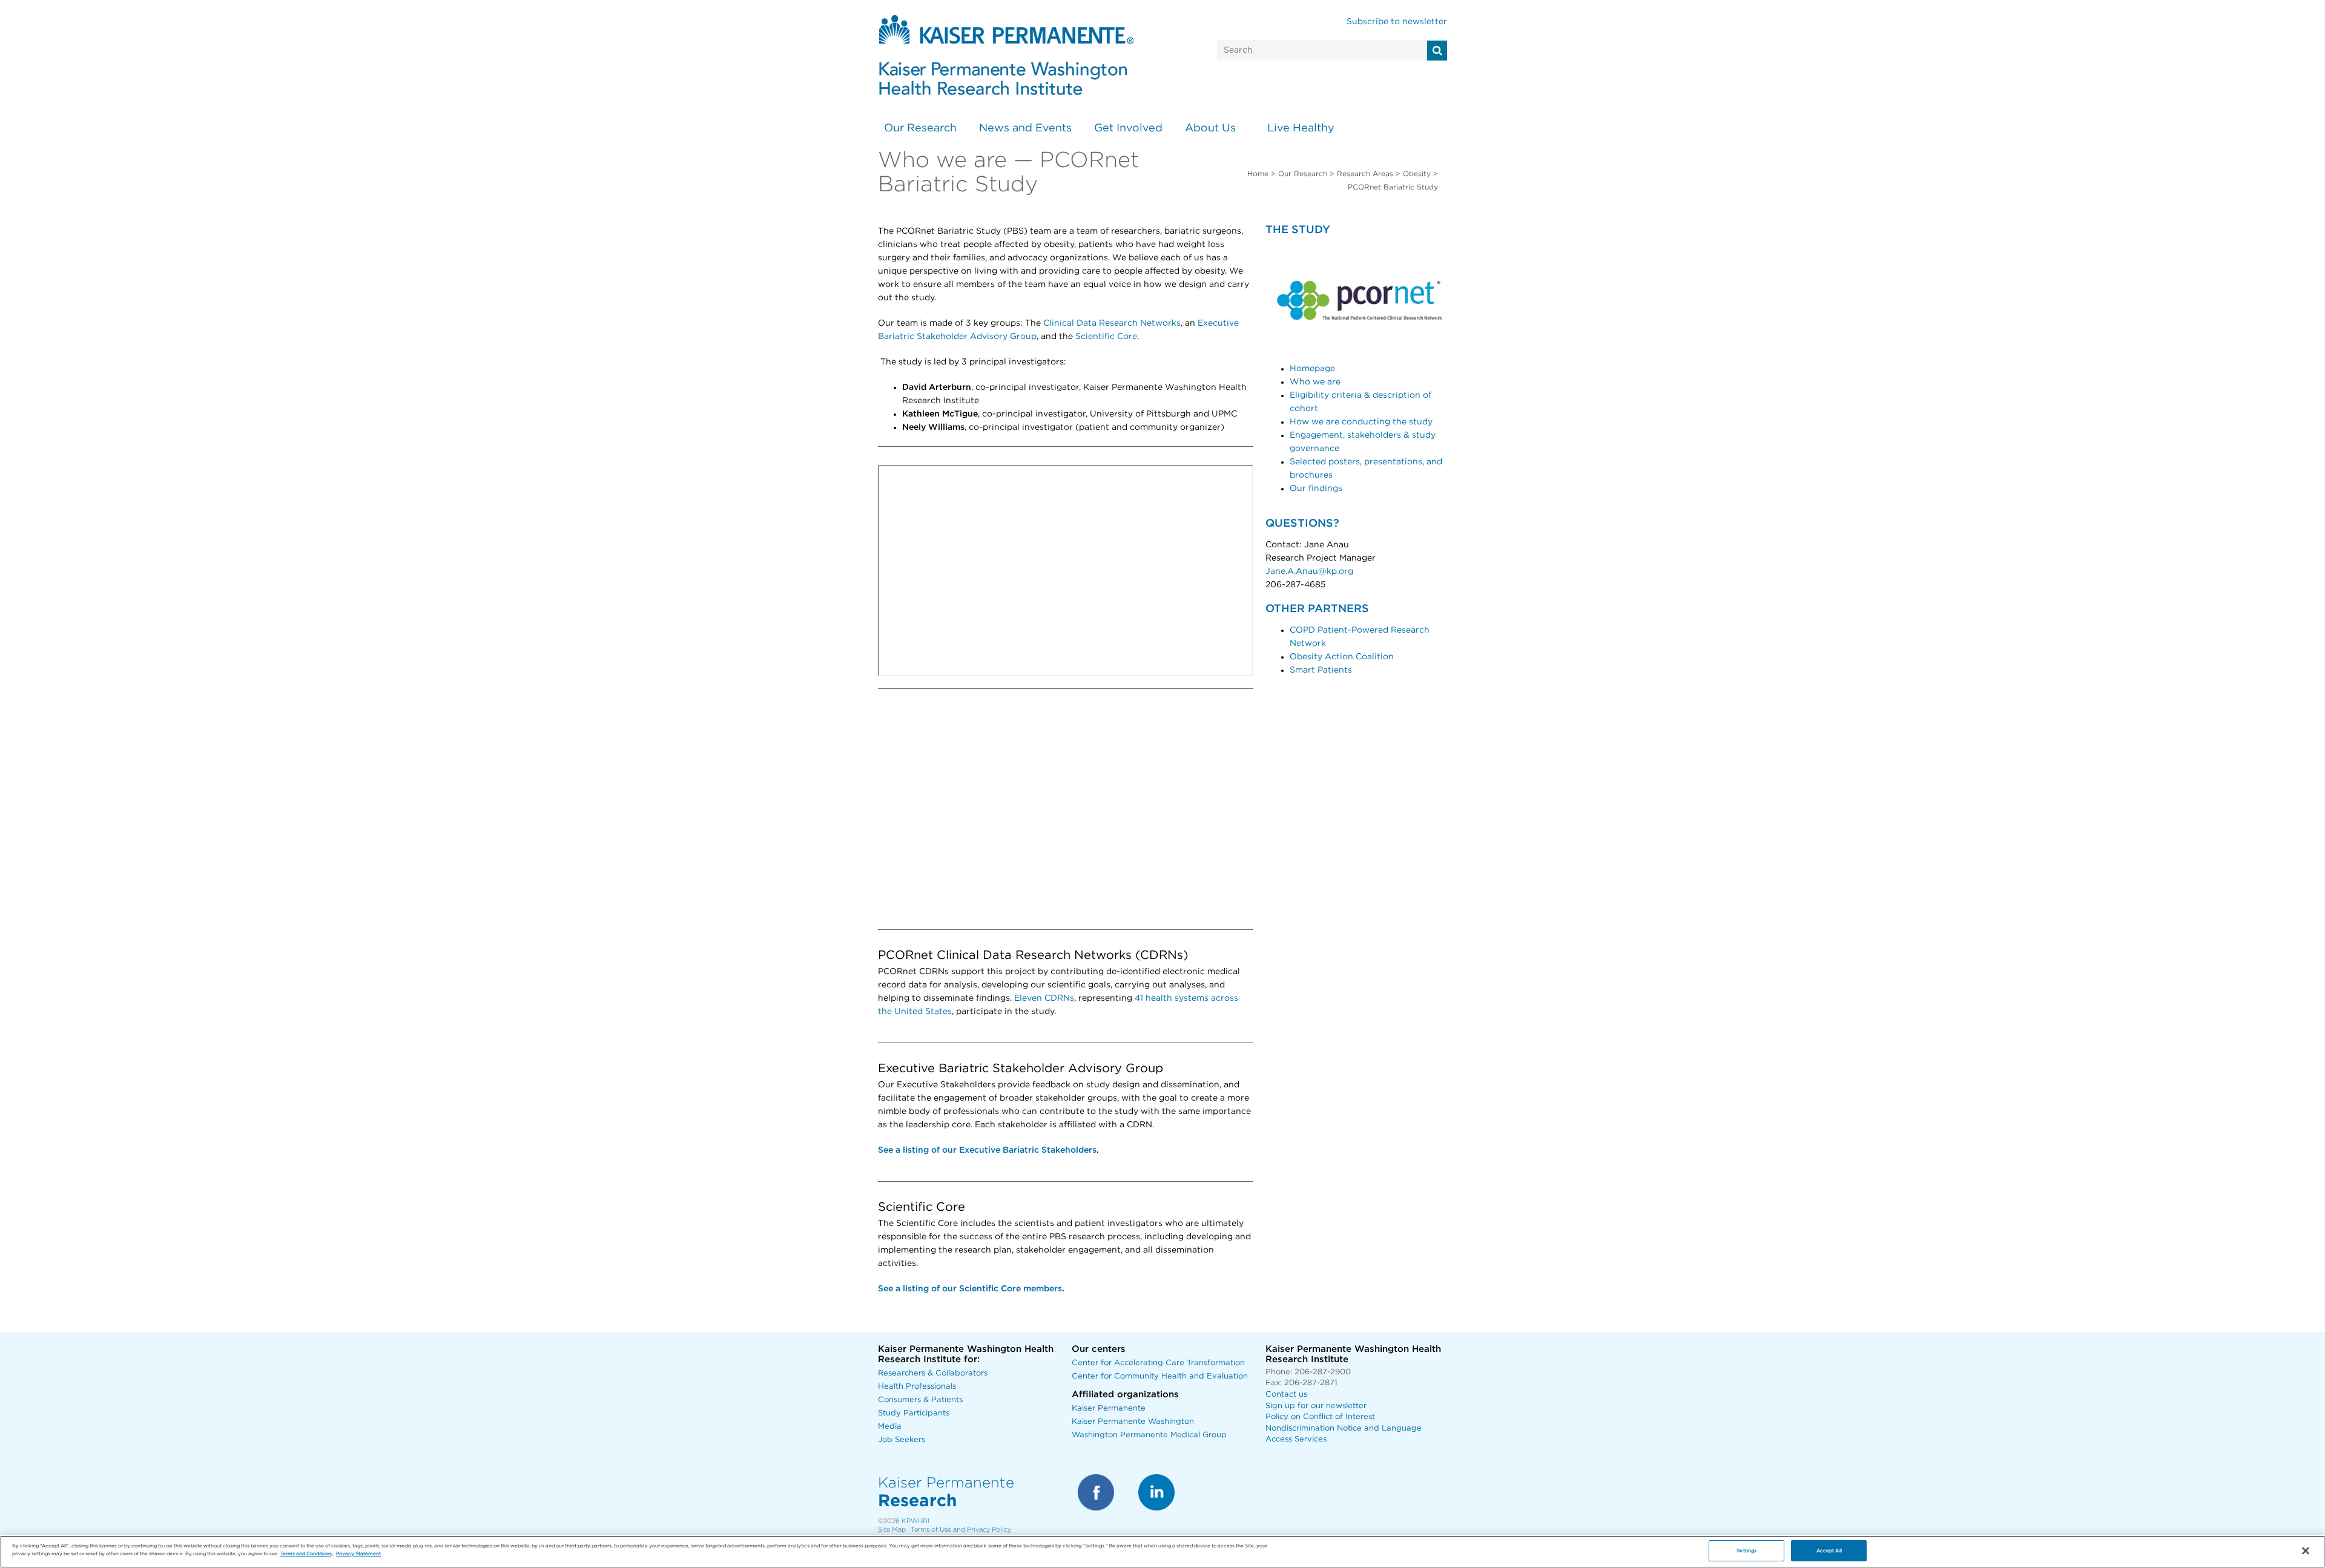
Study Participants (914, 1413)
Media (890, 1427)
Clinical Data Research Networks (1112, 323)
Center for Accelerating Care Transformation (1158, 1363)
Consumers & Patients (920, 1400)
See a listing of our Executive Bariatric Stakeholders (987, 1150)
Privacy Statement (358, 1554)
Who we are (1316, 382)
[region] (1162, 1552)
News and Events (1025, 128)
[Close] (2306, 1551)
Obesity (1417, 174)
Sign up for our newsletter (1316, 1406)
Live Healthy (1301, 128)
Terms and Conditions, (307, 1554)
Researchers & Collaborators (933, 1373)
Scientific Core (1106, 337)
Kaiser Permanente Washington (1133, 1422)
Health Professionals (917, 1387)
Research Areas (1365, 174)
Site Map (892, 1530)
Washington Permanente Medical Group (1149, 1435)
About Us (1210, 128)
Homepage (1312, 369)
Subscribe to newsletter (1397, 22)
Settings (1746, 1551)
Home (1258, 174)
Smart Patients (1321, 670)
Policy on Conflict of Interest (1320, 1417)
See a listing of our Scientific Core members (970, 1289)
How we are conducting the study (1361, 422)
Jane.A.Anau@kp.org (1309, 572)
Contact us (1286, 1395)
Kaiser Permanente (1109, 1408)
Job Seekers (902, 1440)
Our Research (920, 128)
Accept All (1829, 1551)
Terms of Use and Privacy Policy (961, 1530)
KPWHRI (915, 1521)
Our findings (1316, 489)
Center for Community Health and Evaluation (1160, 1376)
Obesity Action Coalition (1342, 657)
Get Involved (1128, 128)
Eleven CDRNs (1044, 998)
